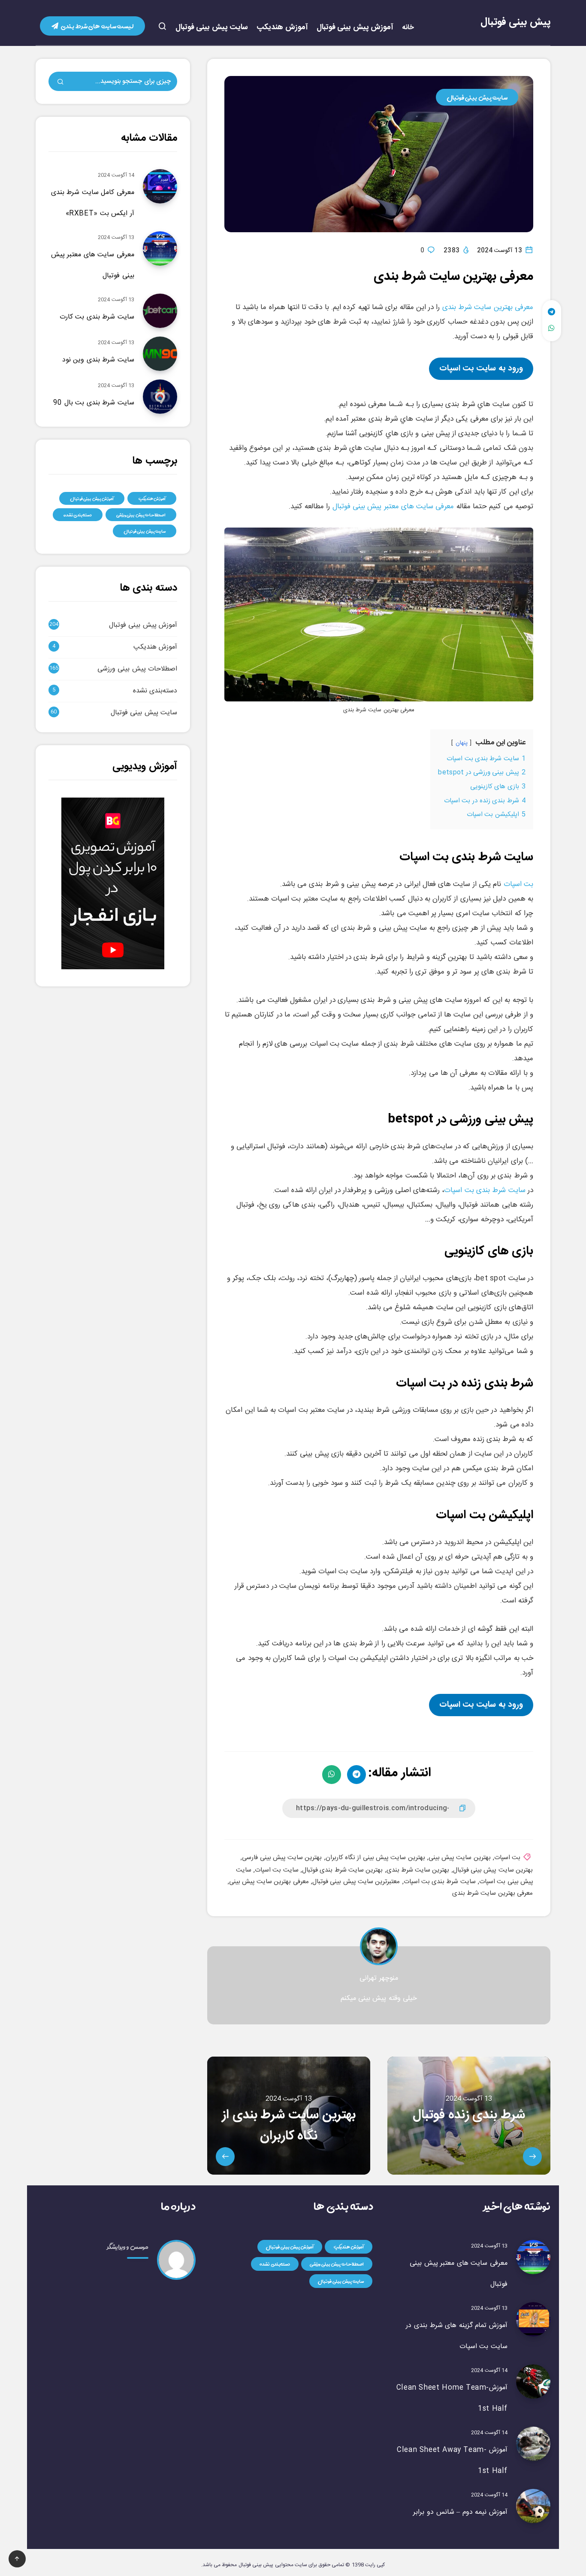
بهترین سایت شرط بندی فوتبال (342, 1870)
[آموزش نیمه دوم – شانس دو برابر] (533, 2506)
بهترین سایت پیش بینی (460, 1858)
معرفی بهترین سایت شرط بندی (488, 307)
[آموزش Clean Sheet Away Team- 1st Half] (533, 2444)
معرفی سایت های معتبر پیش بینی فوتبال (393, 507)
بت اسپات (518, 884)
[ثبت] (60, 83)
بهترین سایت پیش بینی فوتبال (493, 1870)
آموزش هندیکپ (282, 28)
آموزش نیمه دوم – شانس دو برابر (460, 2512)
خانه (408, 28)
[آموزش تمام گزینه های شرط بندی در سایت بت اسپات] (533, 2319)
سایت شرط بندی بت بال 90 (94, 403)
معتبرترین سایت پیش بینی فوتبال (356, 1882)
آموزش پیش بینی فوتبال (355, 28)
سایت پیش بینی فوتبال (212, 28)
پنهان (462, 743)
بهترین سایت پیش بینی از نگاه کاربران (375, 1858)
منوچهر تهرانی (379, 1978)
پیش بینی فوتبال (515, 22)
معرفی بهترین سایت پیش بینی (269, 1882)
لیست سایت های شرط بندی (97, 26)
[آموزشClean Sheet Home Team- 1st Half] (533, 2382)
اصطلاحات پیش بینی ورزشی (141, 515)
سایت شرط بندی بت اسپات (485, 1190)
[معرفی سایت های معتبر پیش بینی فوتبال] (533, 2257)
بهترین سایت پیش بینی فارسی (282, 1858)
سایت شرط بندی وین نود (98, 360)
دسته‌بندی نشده (78, 515)
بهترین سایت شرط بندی (418, 1870)
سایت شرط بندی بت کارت (97, 317)
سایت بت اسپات (277, 1870)
